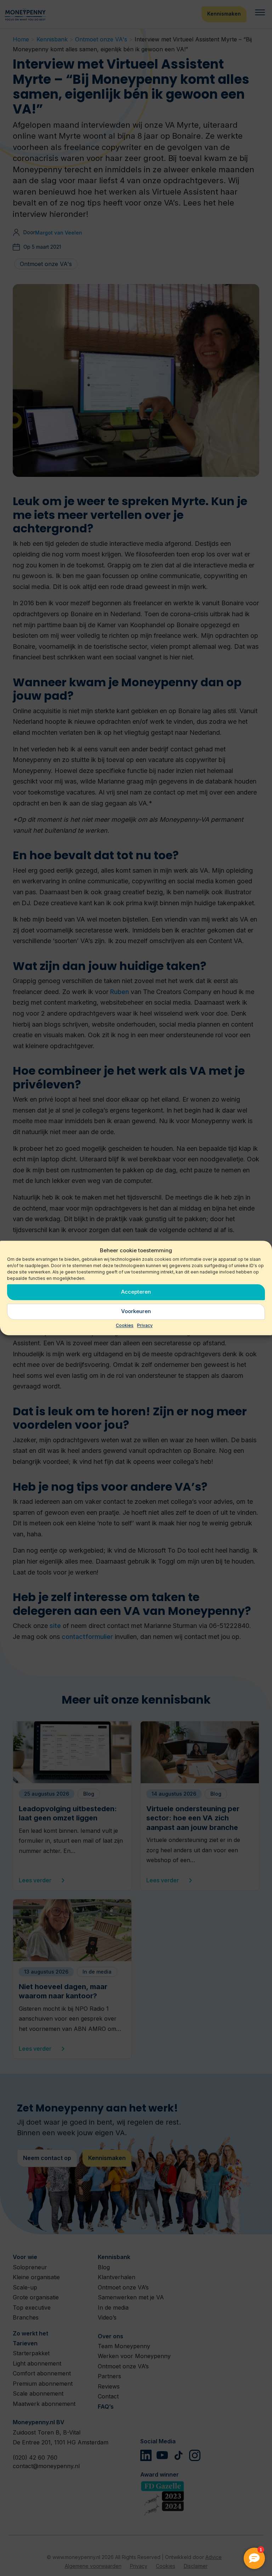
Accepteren (136, 1292)
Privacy (145, 1325)
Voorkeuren (136, 1312)
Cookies (125, 1325)
